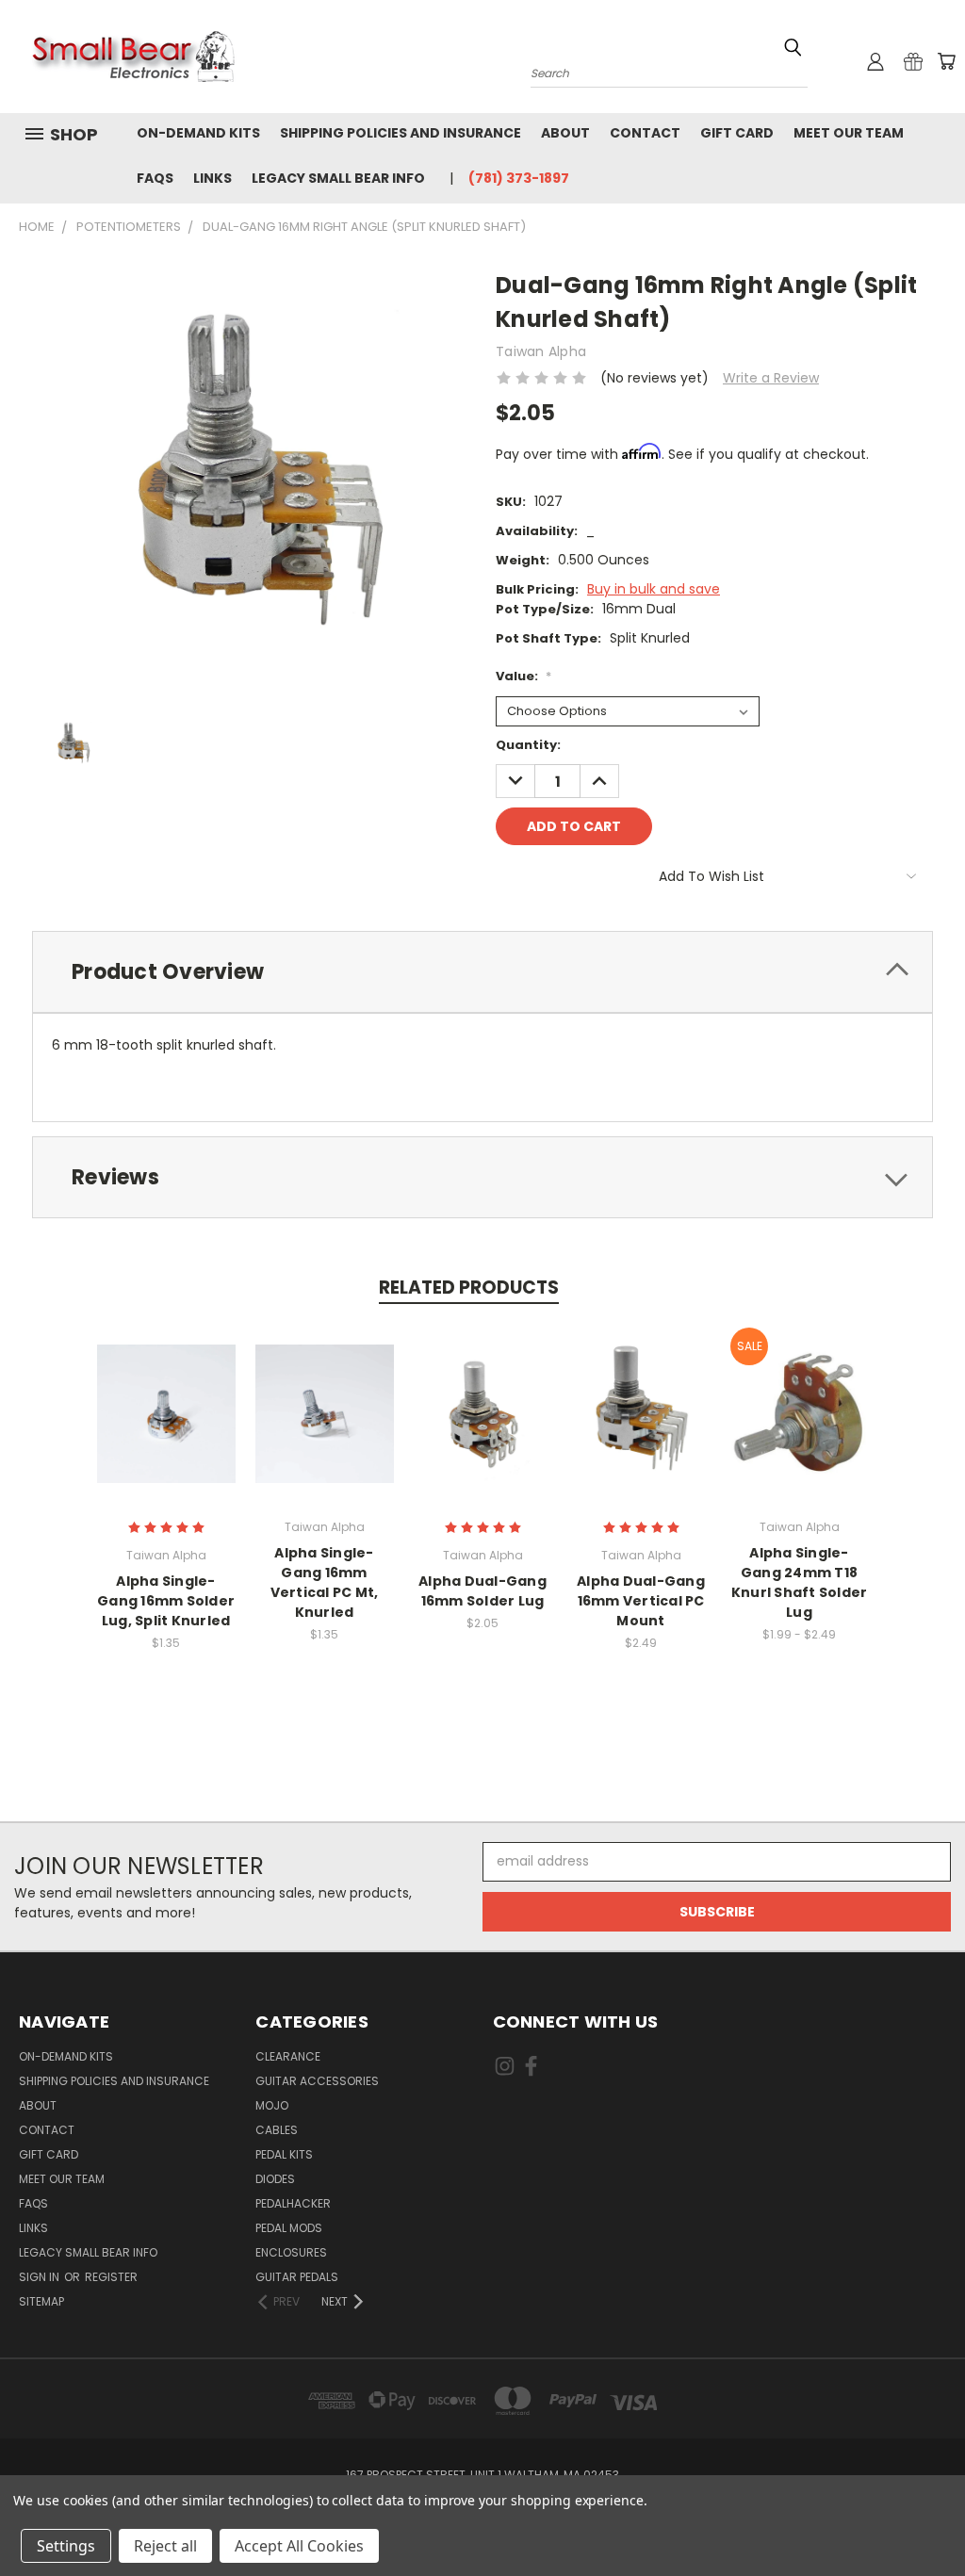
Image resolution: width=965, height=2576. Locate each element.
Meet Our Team (849, 133)
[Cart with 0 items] (946, 61)
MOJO (272, 2105)
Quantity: (528, 745)
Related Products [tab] (469, 1288)
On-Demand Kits (198, 133)
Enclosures (291, 2252)
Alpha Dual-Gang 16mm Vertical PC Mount (641, 1601)
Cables (277, 2130)
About (565, 133)
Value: (523, 676)
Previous (936, 2517)
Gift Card (737, 133)
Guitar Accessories (317, 2081)
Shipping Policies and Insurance (401, 133)
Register (111, 2277)
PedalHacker (293, 2203)
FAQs (155, 178)
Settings (66, 2546)
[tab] (482, 972)
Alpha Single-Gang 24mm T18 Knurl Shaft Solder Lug (800, 1582)
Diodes (275, 2179)
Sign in (41, 2277)
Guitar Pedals (297, 2277)
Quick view (166, 1393)
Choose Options (166, 1428)
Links (213, 178)
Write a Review (771, 378)
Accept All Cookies (299, 2546)
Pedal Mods (289, 2228)
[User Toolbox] (875, 61)
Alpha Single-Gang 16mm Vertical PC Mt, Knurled (325, 1582)
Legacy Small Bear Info (338, 178)
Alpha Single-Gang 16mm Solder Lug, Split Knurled (166, 1601)
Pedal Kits (284, 2154)
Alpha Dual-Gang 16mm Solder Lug (482, 1591)
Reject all (165, 2546)
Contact (645, 133)
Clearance (288, 2056)
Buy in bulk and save (654, 589)
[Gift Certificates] (913, 61)
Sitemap (41, 2301)
